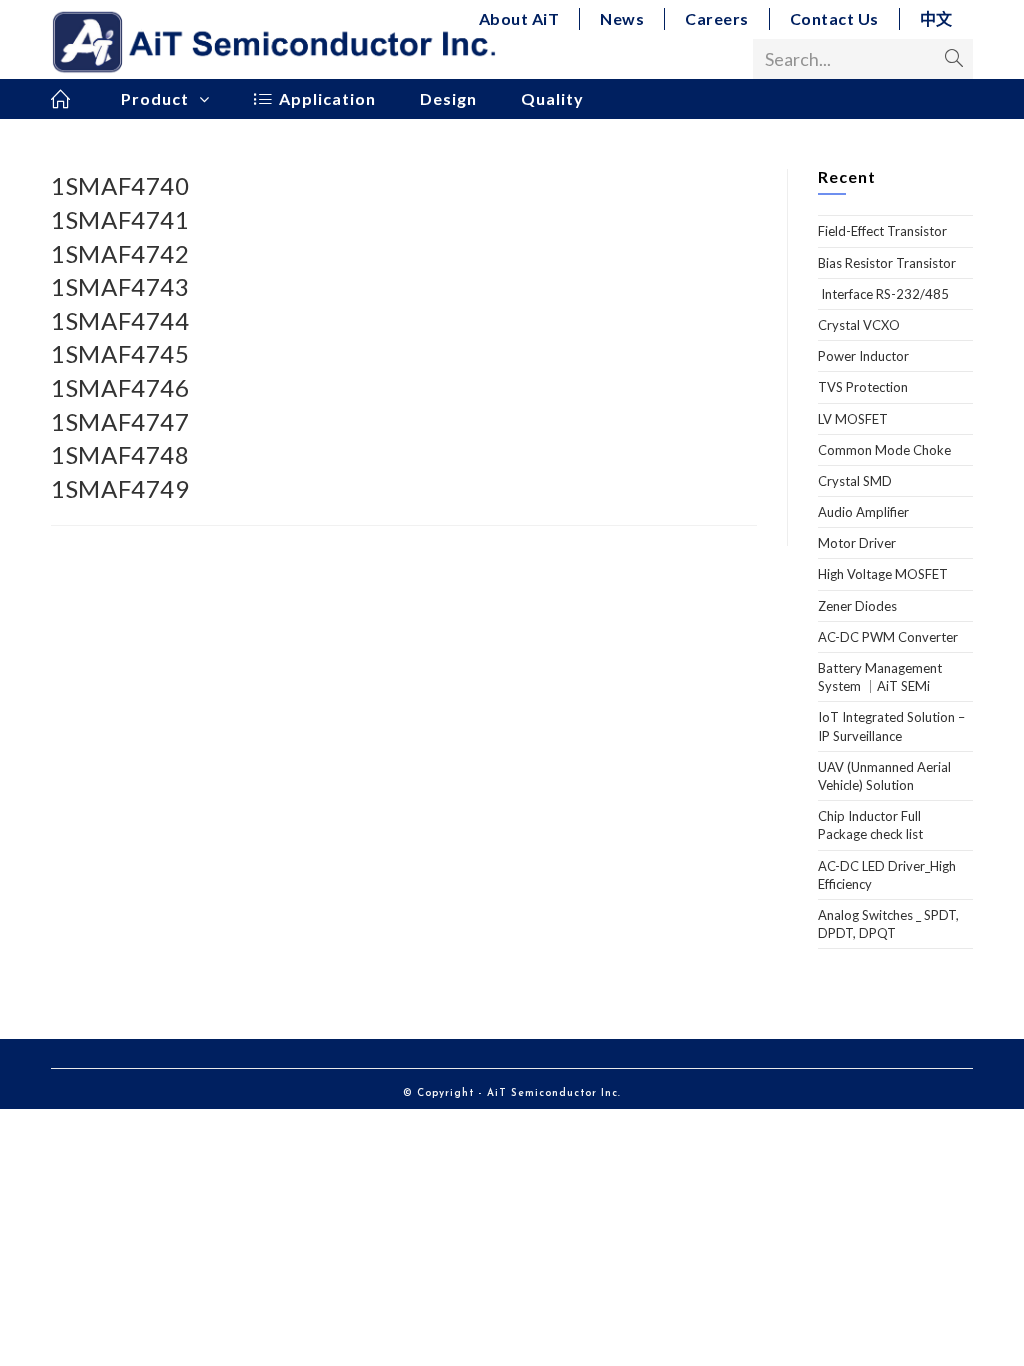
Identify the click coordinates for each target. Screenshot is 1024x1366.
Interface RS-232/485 (883, 294)
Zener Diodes (857, 606)
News (622, 18)
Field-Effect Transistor (882, 231)
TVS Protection (863, 387)
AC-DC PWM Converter (888, 637)
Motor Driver (857, 543)
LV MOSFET (853, 419)
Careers (717, 18)
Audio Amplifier (863, 512)
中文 (936, 18)
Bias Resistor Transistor (887, 263)
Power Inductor (863, 356)
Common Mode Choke (884, 450)
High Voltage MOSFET (883, 574)
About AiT (519, 18)
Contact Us (834, 18)
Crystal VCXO (859, 325)
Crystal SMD (855, 481)
